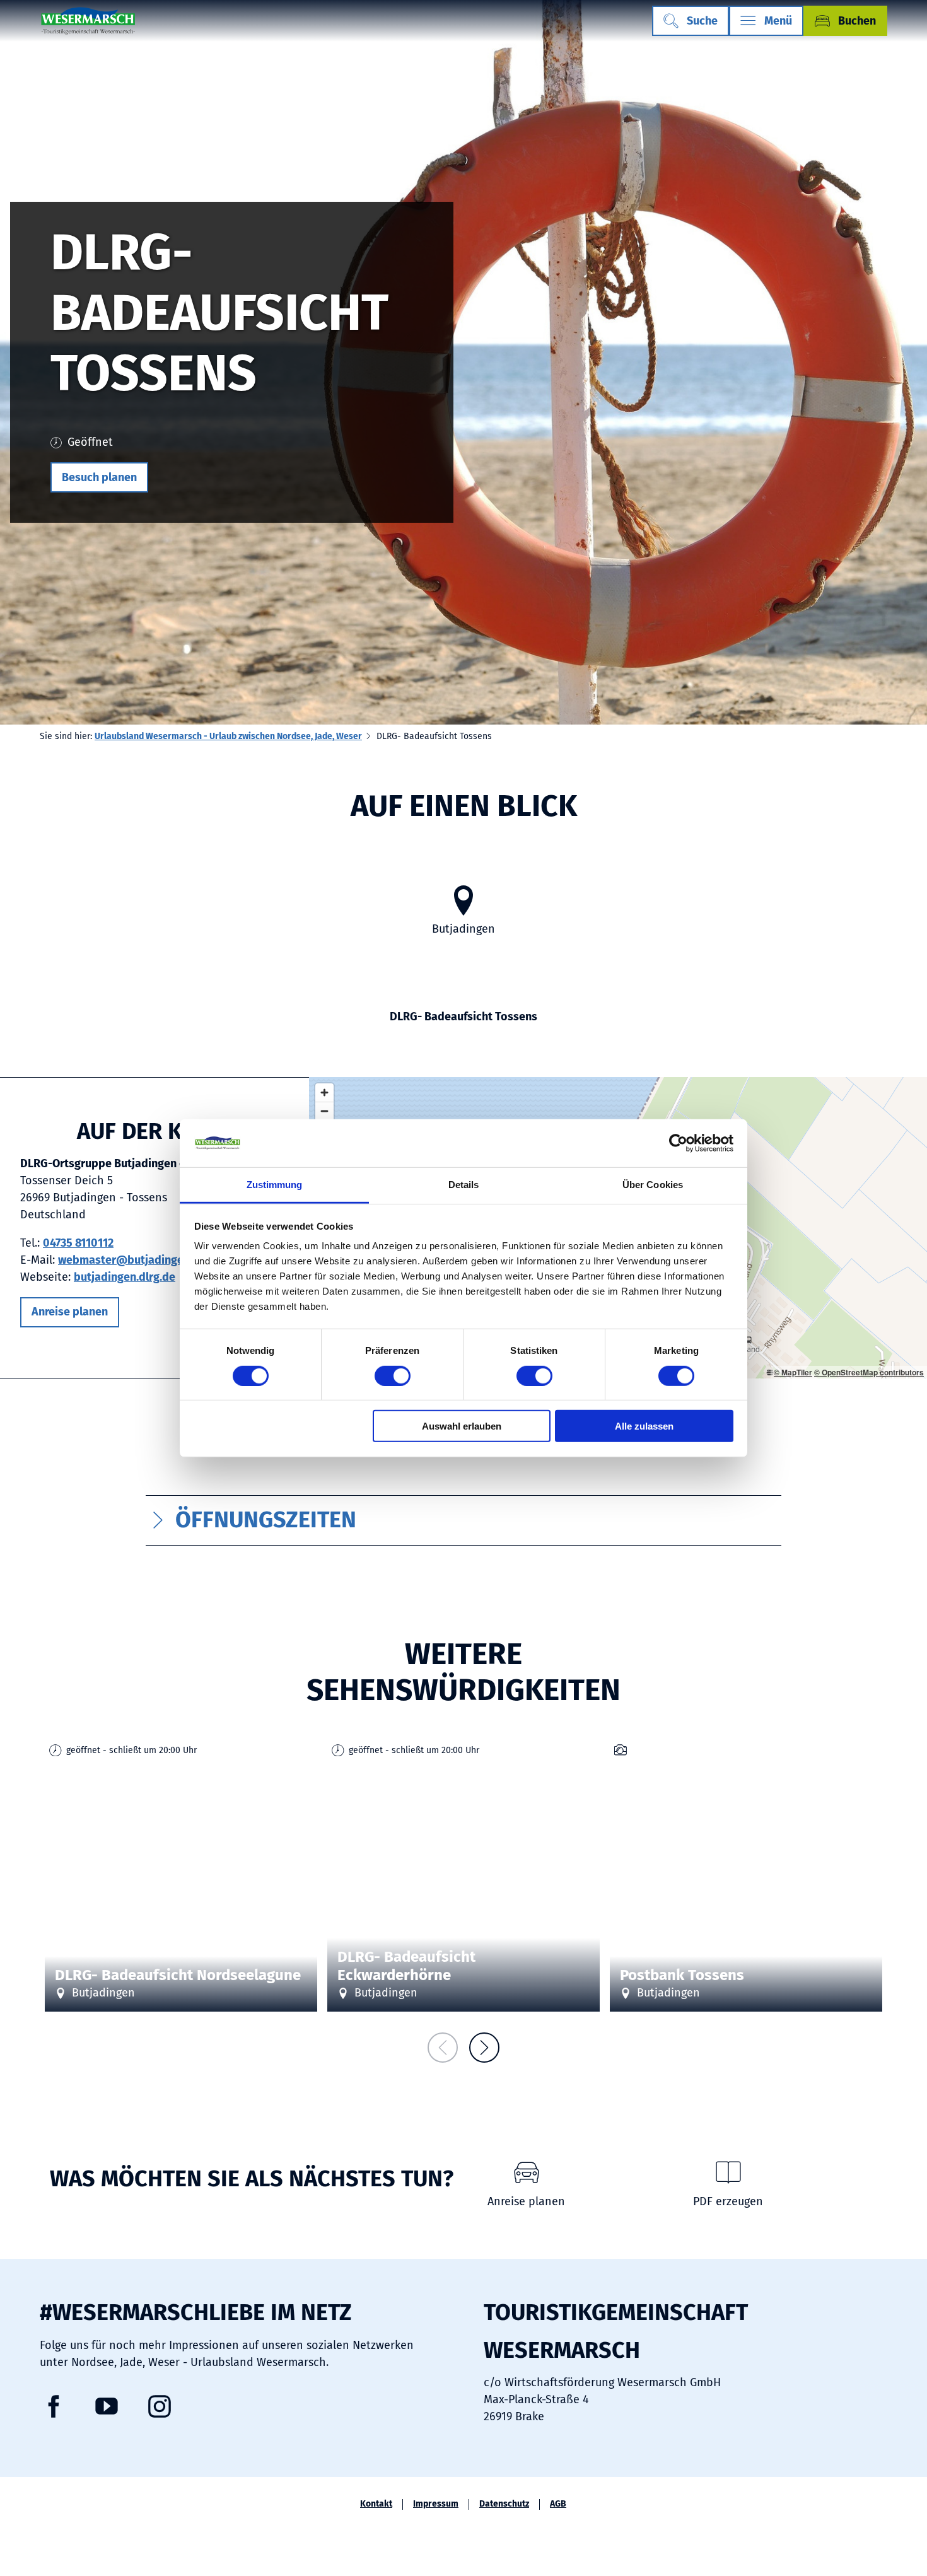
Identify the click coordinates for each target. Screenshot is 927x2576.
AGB (558, 2504)
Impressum (436, 2504)
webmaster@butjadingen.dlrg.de (143, 1260)
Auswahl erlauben (462, 1426)
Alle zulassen (644, 1426)
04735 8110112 (78, 1243)
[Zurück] (443, 2048)
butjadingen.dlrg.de (125, 1277)
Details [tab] (464, 1185)
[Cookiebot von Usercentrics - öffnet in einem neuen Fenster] (678, 1143)
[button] (99, 477)
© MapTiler (793, 1372)
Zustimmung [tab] (275, 1185)
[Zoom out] (324, 1111)
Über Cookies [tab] (653, 1185)
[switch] (393, 1375)
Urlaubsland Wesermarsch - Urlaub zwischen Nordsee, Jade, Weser (228, 736)
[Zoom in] (324, 1093)
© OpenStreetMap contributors (869, 1372)
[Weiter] (484, 2048)
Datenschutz (504, 2504)
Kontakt (376, 2504)
